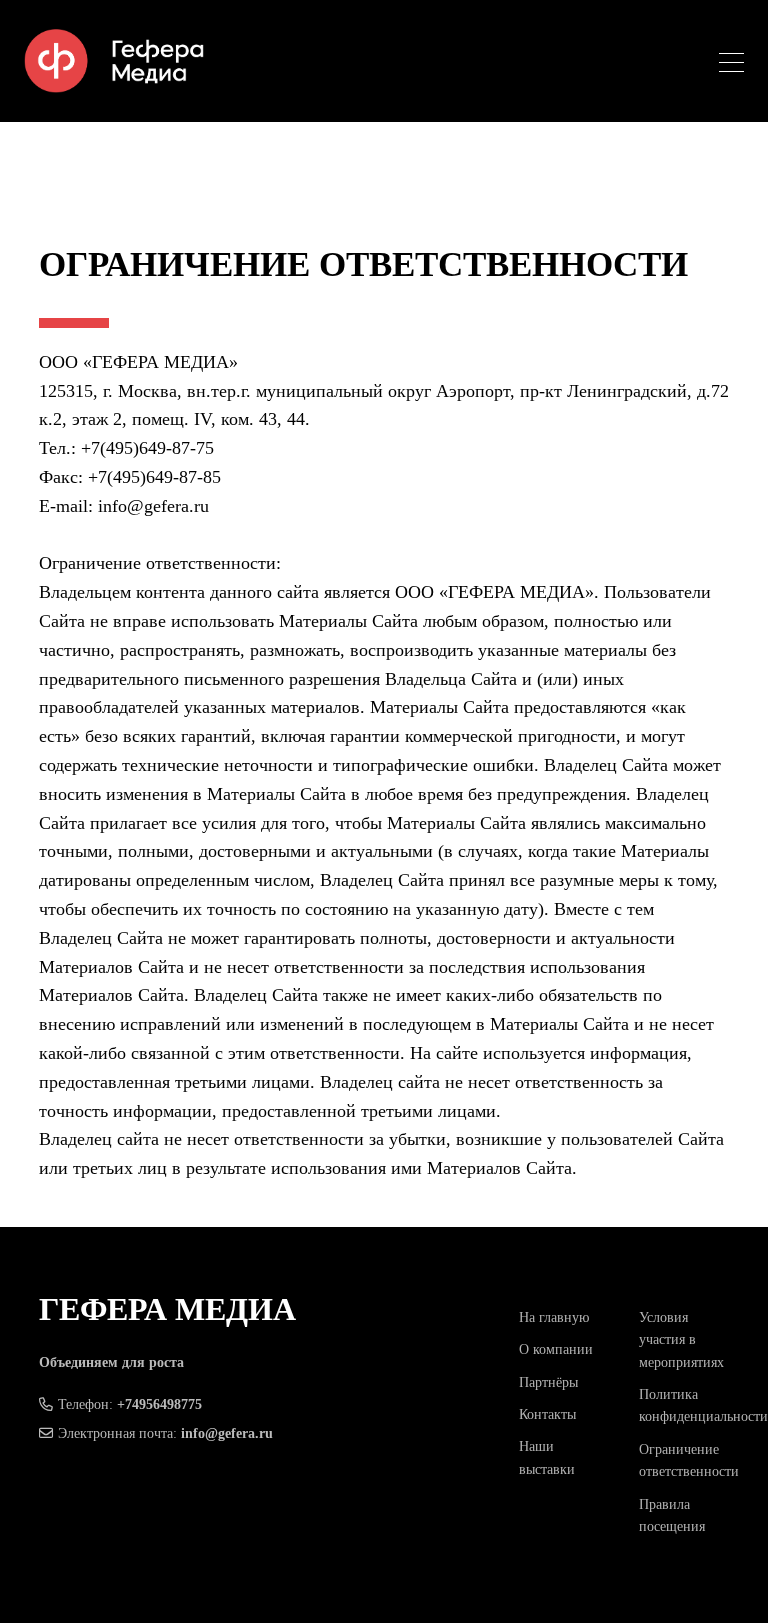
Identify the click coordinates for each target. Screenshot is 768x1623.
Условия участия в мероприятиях (681, 1340)
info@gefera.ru (227, 1433)
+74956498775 (159, 1404)
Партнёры (548, 1382)
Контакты (547, 1414)
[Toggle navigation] (731, 65)
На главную (554, 1317)
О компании (556, 1349)
